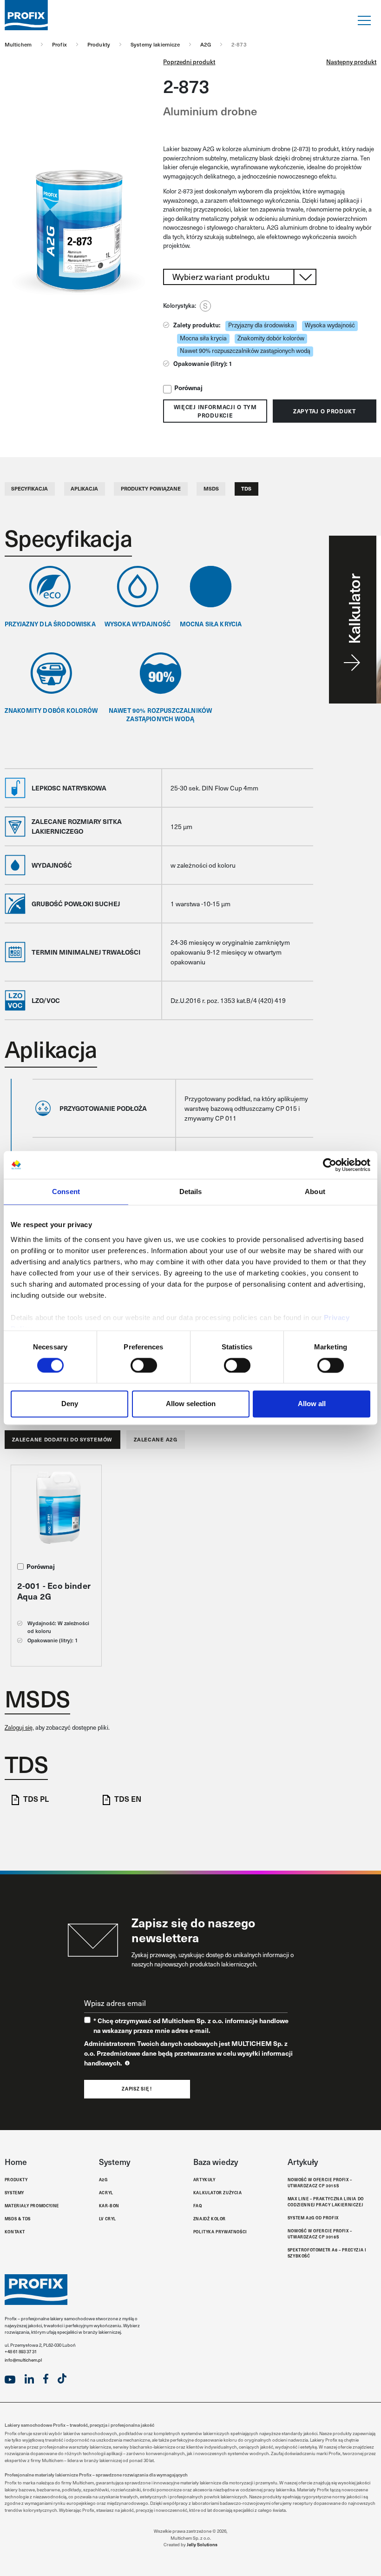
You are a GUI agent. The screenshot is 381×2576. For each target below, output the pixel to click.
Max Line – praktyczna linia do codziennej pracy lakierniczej (326, 2201)
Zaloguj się (19, 1727)
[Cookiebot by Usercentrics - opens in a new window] (330, 1165)
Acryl (106, 2192)
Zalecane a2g (155, 1439)
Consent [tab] (66, 1192)
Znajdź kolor (210, 2218)
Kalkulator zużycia (218, 2192)
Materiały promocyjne (32, 2205)
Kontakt (15, 2231)
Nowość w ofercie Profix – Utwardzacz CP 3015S (320, 2182)
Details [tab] (191, 1192)
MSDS (211, 488)
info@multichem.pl (23, 2360)
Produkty (16, 2179)
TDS (246, 488)
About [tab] (315, 1192)
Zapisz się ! (137, 2089)
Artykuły (204, 2179)
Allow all (312, 1404)
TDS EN (128, 1799)
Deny (70, 1404)
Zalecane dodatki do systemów (62, 1439)
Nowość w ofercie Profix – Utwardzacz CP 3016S (320, 2234)
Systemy (14, 2192)
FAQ (198, 2205)
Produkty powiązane (151, 488)
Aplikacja (84, 488)
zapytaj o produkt (325, 411)
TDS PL (36, 1799)
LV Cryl (108, 2218)
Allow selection (191, 1404)
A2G (103, 2179)
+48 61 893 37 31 (21, 2351)
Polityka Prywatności (220, 2231)
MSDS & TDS (18, 2218)
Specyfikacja (30, 488)
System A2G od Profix (313, 2217)
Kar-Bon (109, 2205)
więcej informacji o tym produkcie (215, 411)
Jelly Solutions (202, 2544)
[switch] (144, 1365)
